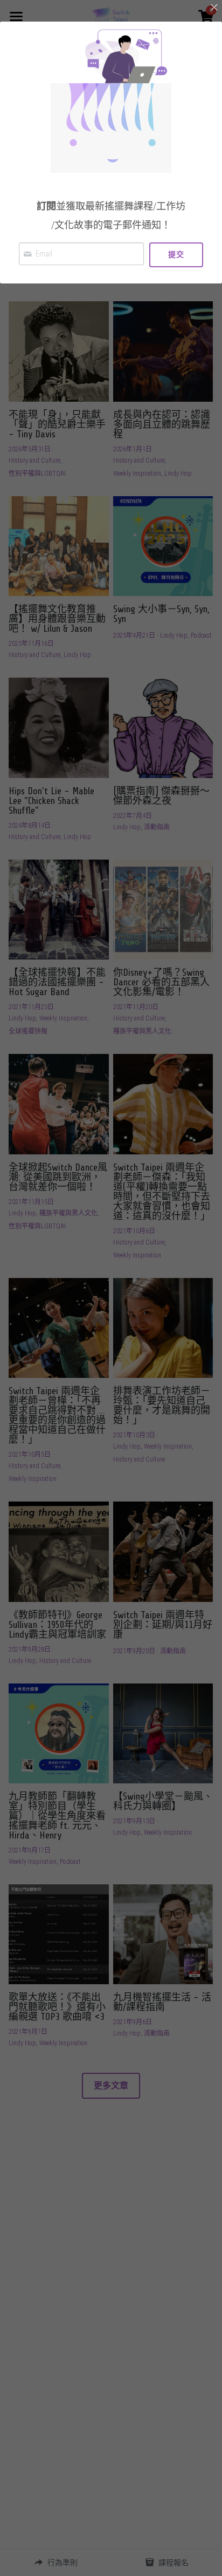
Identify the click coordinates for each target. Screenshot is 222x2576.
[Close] (214, 8)
